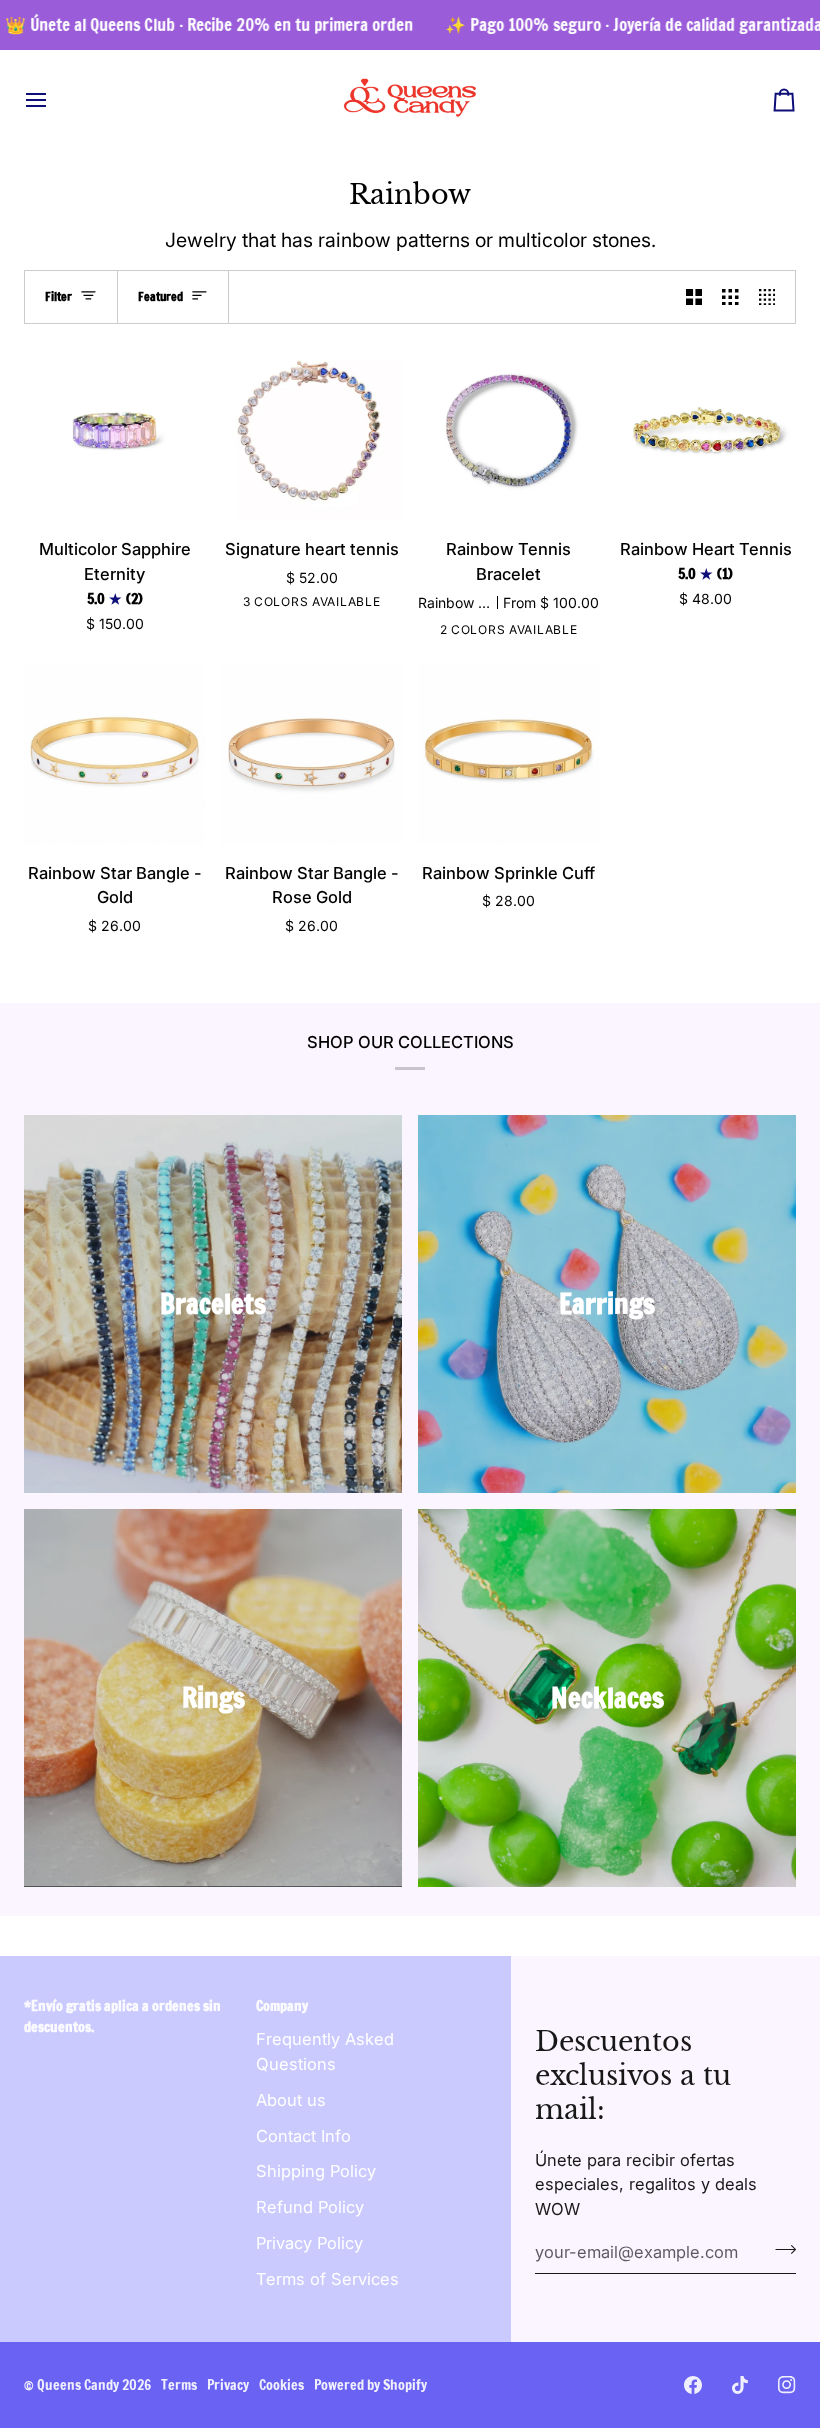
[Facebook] (693, 2385)
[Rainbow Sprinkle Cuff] (508, 754)
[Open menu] (54, 99)
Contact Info (303, 2136)
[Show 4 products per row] (772, 297)
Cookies (281, 2385)
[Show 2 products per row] (694, 297)
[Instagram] (787, 2385)
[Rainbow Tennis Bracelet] (508, 430)
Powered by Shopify (370, 2385)
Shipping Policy (316, 2171)
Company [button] (282, 2006)
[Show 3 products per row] (730, 297)
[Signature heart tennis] (311, 430)
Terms (179, 2385)
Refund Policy (310, 2207)
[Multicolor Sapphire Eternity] (114, 430)
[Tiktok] (740, 2385)
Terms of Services (327, 2279)
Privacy (228, 2385)
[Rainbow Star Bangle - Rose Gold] (311, 754)
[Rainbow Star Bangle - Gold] (114, 754)
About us (291, 2100)
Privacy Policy (309, 2243)
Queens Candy (78, 2385)
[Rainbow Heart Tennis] (705, 430)
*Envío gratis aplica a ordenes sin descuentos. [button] (122, 2016)
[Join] (779, 2250)
